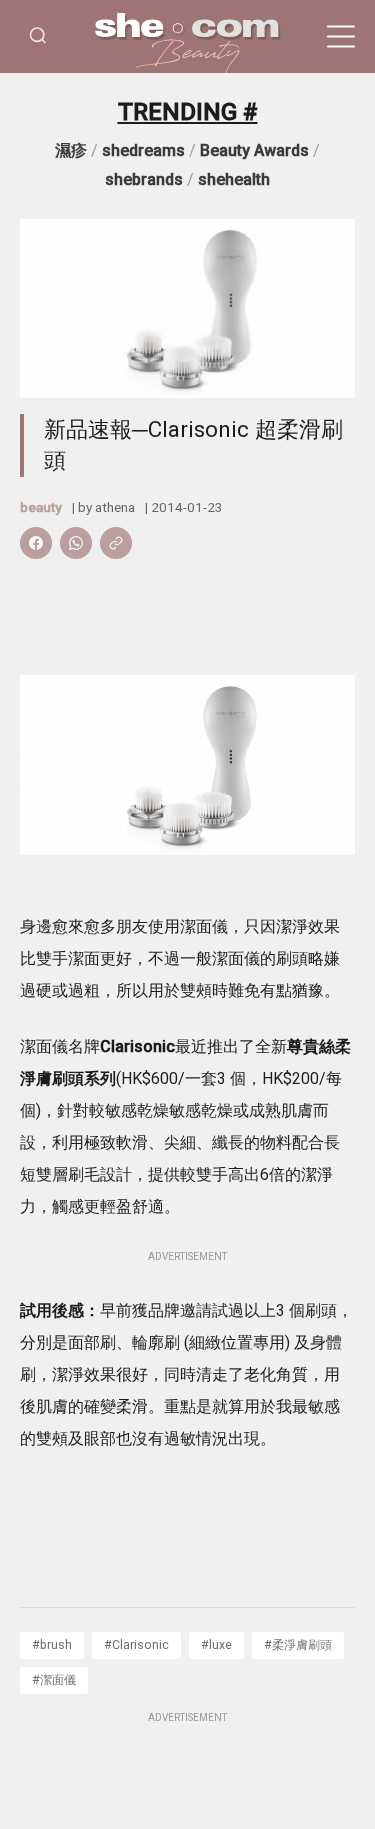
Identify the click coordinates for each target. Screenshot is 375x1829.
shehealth (234, 179)
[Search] (38, 36)
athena (115, 507)
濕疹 (71, 150)
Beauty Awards (254, 150)
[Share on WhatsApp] (76, 543)
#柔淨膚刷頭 (298, 1644)
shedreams (143, 150)
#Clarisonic (136, 1644)
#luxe (216, 1644)
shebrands (144, 179)
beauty (41, 507)
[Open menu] (341, 37)
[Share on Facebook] (36, 543)
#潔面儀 (54, 1679)
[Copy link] (116, 543)
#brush (52, 1644)
